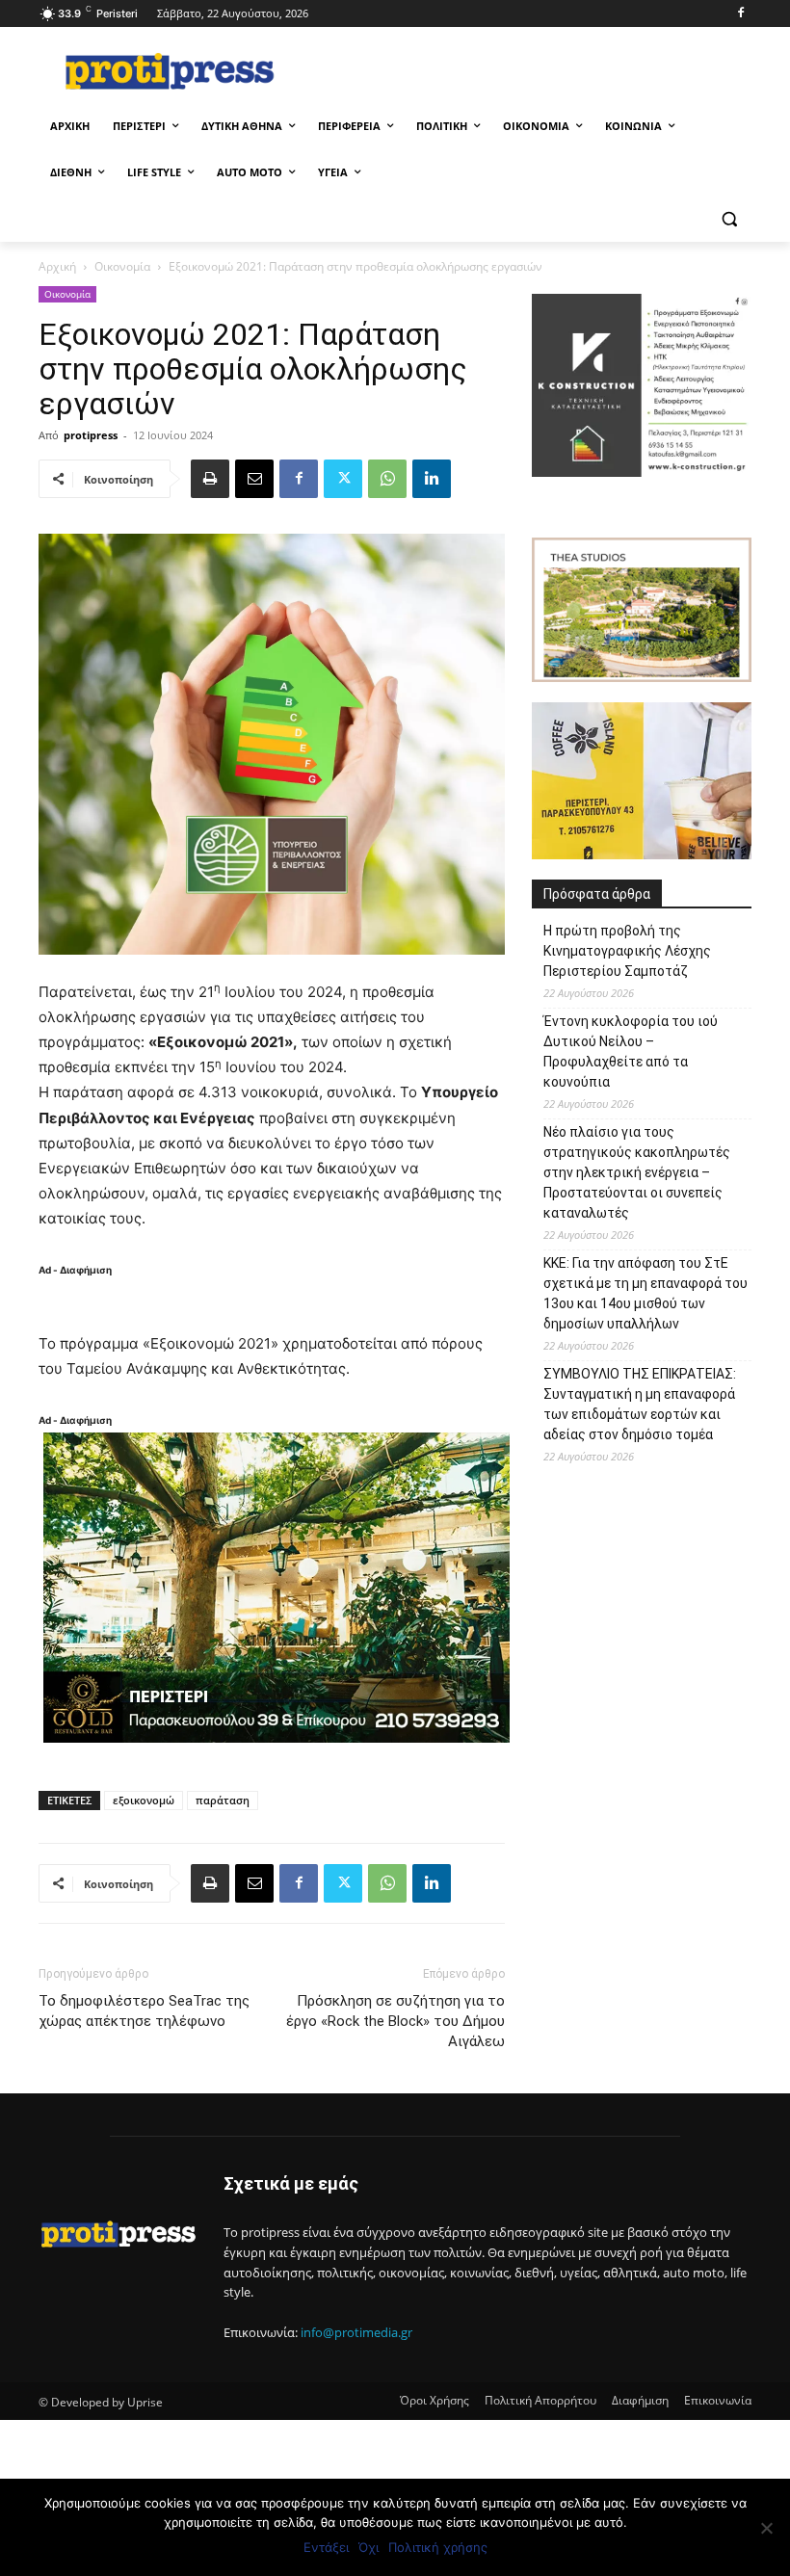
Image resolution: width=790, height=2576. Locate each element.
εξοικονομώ (144, 1800)
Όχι (369, 2547)
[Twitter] (343, 479)
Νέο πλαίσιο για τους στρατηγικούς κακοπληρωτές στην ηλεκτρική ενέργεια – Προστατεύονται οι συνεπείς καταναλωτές (637, 1172)
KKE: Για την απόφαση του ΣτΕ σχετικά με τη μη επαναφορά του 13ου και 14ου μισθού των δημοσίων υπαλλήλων (645, 1293)
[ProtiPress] (170, 71)
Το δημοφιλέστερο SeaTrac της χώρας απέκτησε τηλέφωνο (144, 2011)
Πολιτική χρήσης (438, 2547)
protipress (91, 435)
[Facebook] (740, 14)
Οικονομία (122, 266)
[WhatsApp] (387, 479)
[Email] (254, 479)
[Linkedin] (432, 479)
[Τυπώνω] (210, 479)
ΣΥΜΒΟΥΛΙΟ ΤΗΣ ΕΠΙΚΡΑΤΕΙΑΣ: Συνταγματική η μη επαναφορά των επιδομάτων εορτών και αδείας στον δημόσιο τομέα (640, 1404)
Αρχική (57, 266)
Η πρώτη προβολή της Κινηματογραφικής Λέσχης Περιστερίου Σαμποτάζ (627, 951)
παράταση (223, 1800)
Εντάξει (326, 2547)
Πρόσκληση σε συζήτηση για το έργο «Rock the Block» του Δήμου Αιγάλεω (395, 2021)
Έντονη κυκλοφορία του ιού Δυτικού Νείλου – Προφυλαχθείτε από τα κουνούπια (631, 1051)
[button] (729, 219)
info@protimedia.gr (356, 2332)
